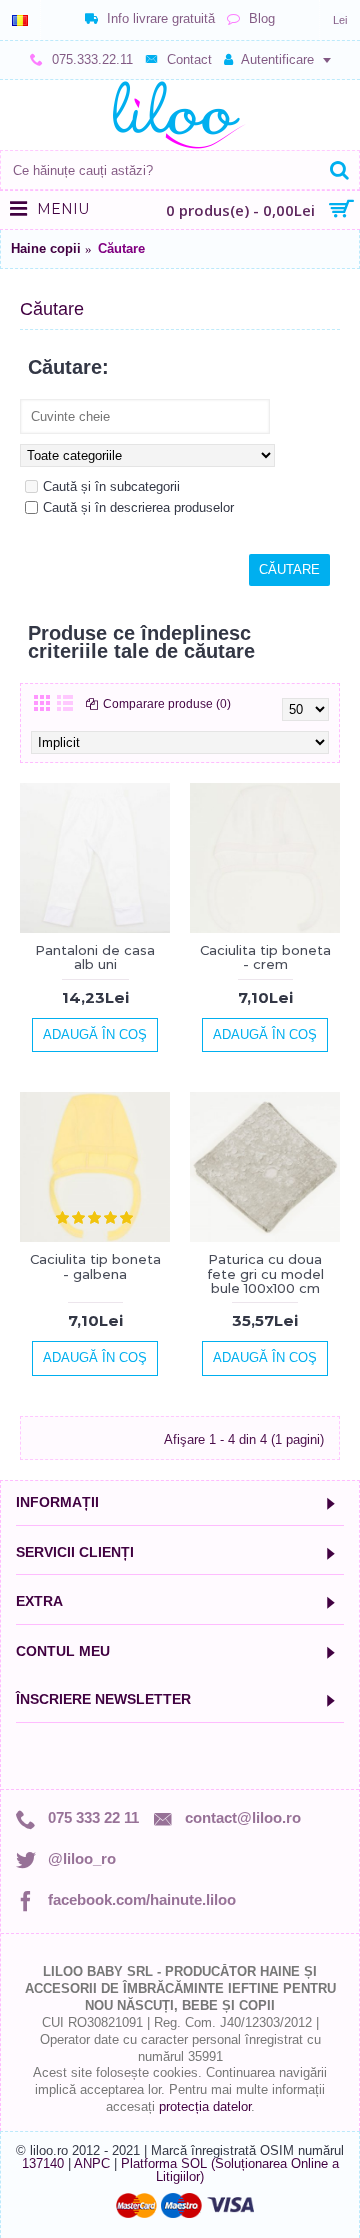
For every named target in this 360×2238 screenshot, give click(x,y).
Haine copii (46, 248)
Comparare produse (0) (167, 704)
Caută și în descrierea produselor (138, 507)
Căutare (121, 248)
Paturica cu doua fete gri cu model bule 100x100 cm (265, 1273)
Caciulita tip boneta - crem (265, 957)
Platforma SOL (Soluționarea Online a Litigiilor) (230, 2170)
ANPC (92, 2163)
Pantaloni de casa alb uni (95, 957)
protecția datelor (205, 2106)
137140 (43, 2163)
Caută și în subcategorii (111, 486)
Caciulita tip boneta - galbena (95, 1266)
